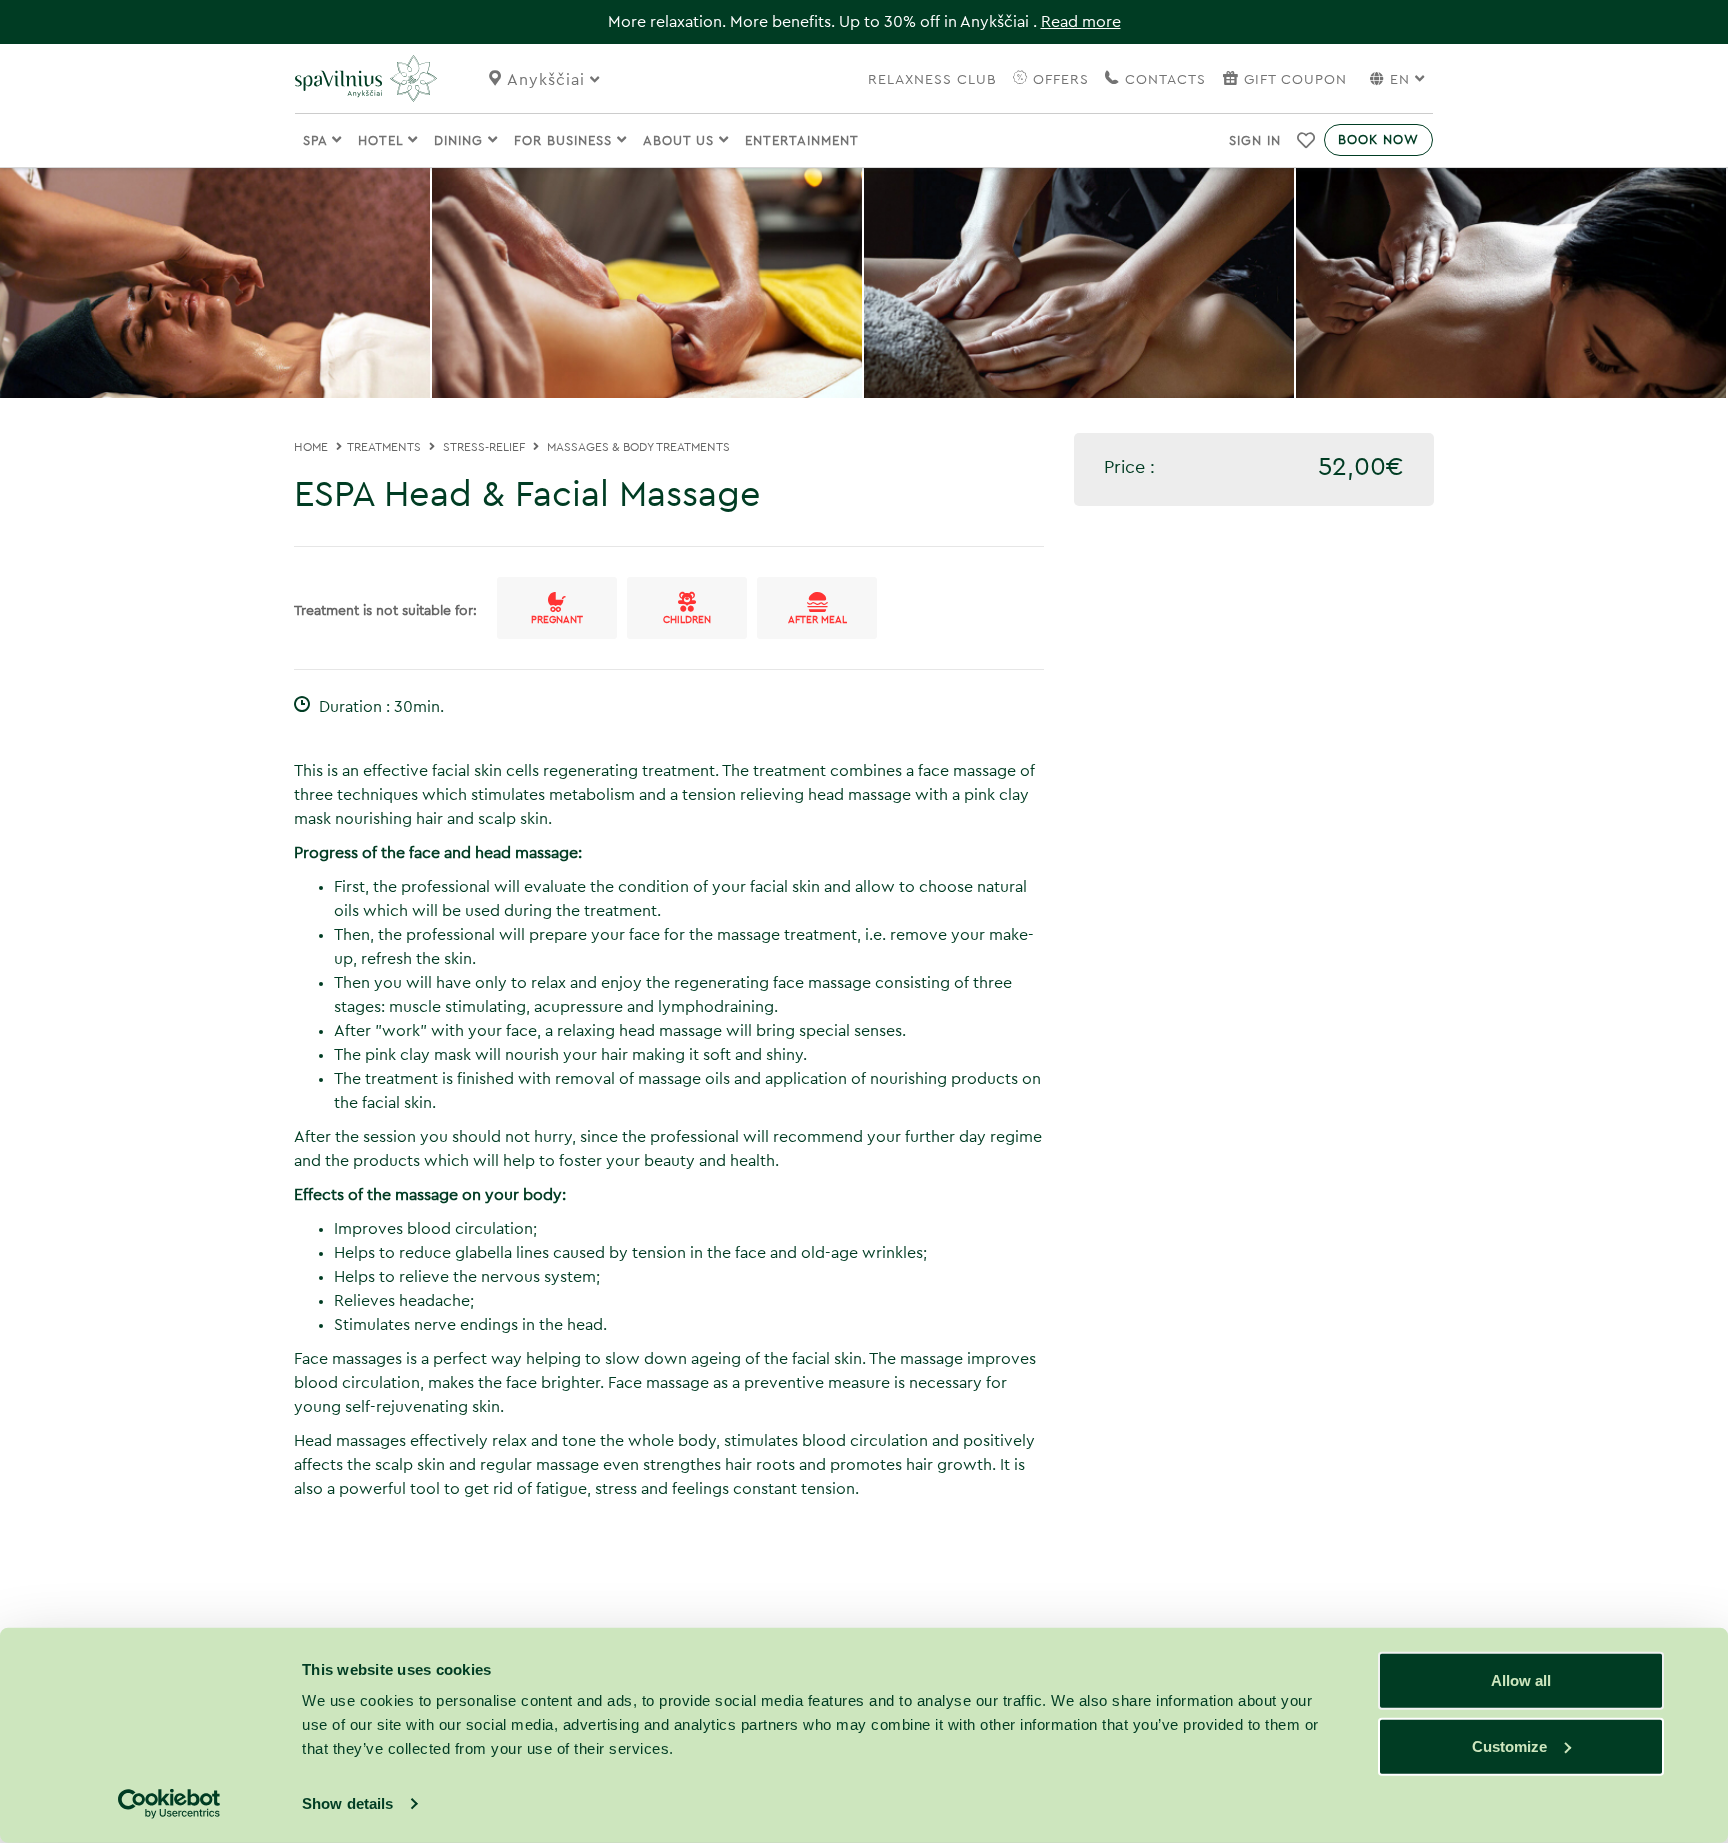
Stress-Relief (484, 447)
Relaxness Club (932, 80)
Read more (1081, 22)
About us (681, 140)
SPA (317, 140)
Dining (461, 140)
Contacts (1163, 80)
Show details (347, 1803)
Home (311, 447)
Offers (1058, 80)
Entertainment (802, 140)
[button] (1306, 140)
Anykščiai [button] (548, 80)
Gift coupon (1295, 80)
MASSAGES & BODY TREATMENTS (638, 447)
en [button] (1400, 80)
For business (565, 140)
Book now (1378, 139)
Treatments (384, 447)
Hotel (383, 140)
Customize (1509, 1745)
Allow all (1521, 1680)
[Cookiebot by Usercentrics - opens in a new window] (169, 1804)
